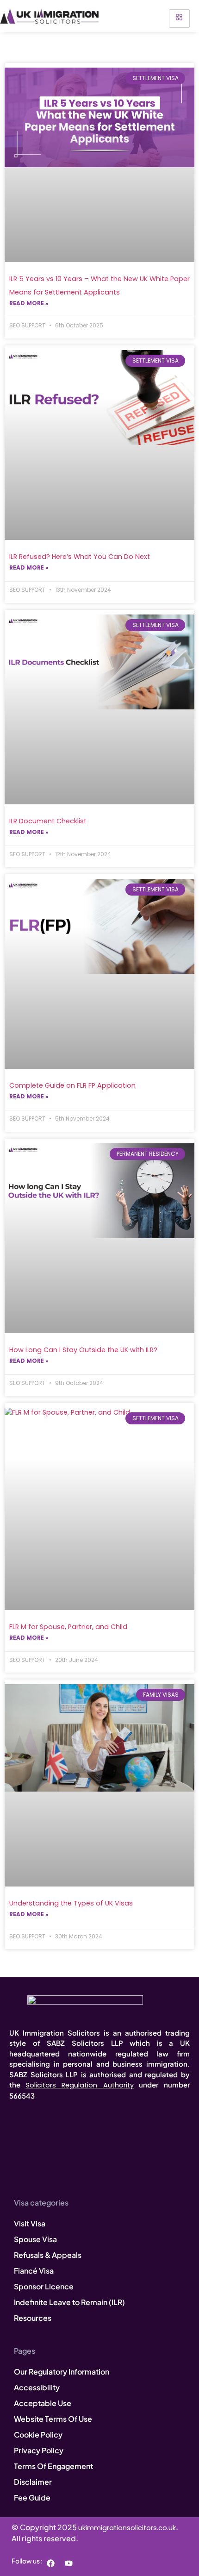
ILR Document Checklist (48, 821)
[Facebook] (50, 2563)
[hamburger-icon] (179, 19)
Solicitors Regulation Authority (80, 2085)
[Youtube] (68, 2563)
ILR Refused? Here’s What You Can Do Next (80, 557)
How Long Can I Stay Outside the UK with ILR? (83, 1350)
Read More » (29, 303)
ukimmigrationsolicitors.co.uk (127, 2528)
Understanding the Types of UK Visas (71, 1903)
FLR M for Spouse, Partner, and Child (68, 1627)
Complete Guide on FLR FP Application (72, 1085)
